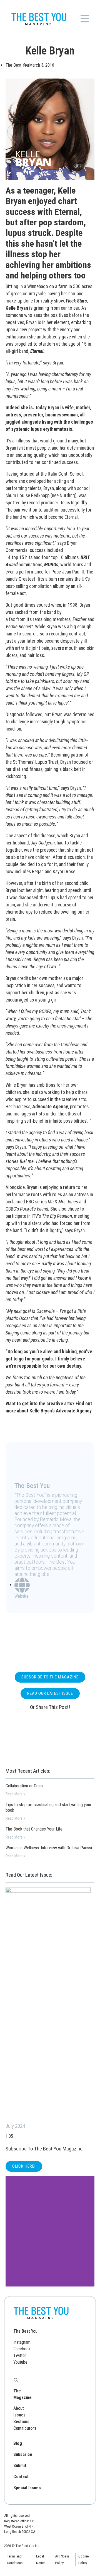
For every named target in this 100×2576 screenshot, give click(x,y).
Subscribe (23, 2454)
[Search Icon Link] (16, 2380)
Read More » (15, 1794)
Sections (21, 2422)
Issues (19, 2415)
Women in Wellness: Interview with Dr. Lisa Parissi (49, 1848)
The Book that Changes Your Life (34, 1829)
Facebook (22, 2349)
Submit (20, 2466)
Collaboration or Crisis (24, 1786)
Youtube (20, 2362)
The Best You (25, 2331)
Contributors (25, 2428)
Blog (18, 2443)
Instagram (22, 2342)
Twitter (20, 2355)
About (19, 2408)
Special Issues (27, 2488)
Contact (21, 2477)
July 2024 (15, 2126)
